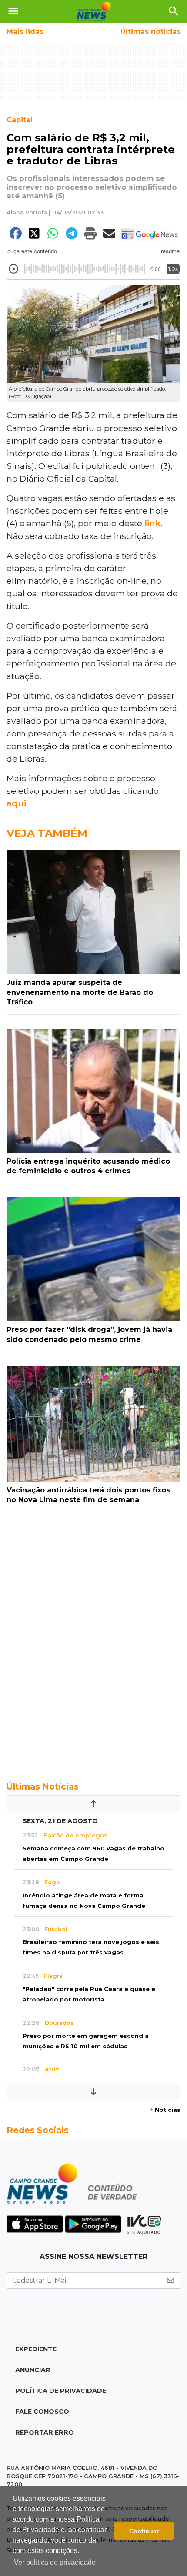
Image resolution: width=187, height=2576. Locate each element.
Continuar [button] (144, 2531)
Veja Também (47, 833)
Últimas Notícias (43, 1786)
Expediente (36, 2349)
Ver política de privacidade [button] (55, 2562)
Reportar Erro (45, 2432)
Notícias (165, 2110)
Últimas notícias (150, 32)
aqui (16, 803)
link (153, 523)
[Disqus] (93, 1642)
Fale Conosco (42, 2412)
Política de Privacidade (61, 2391)
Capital (20, 120)
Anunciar (33, 2370)
